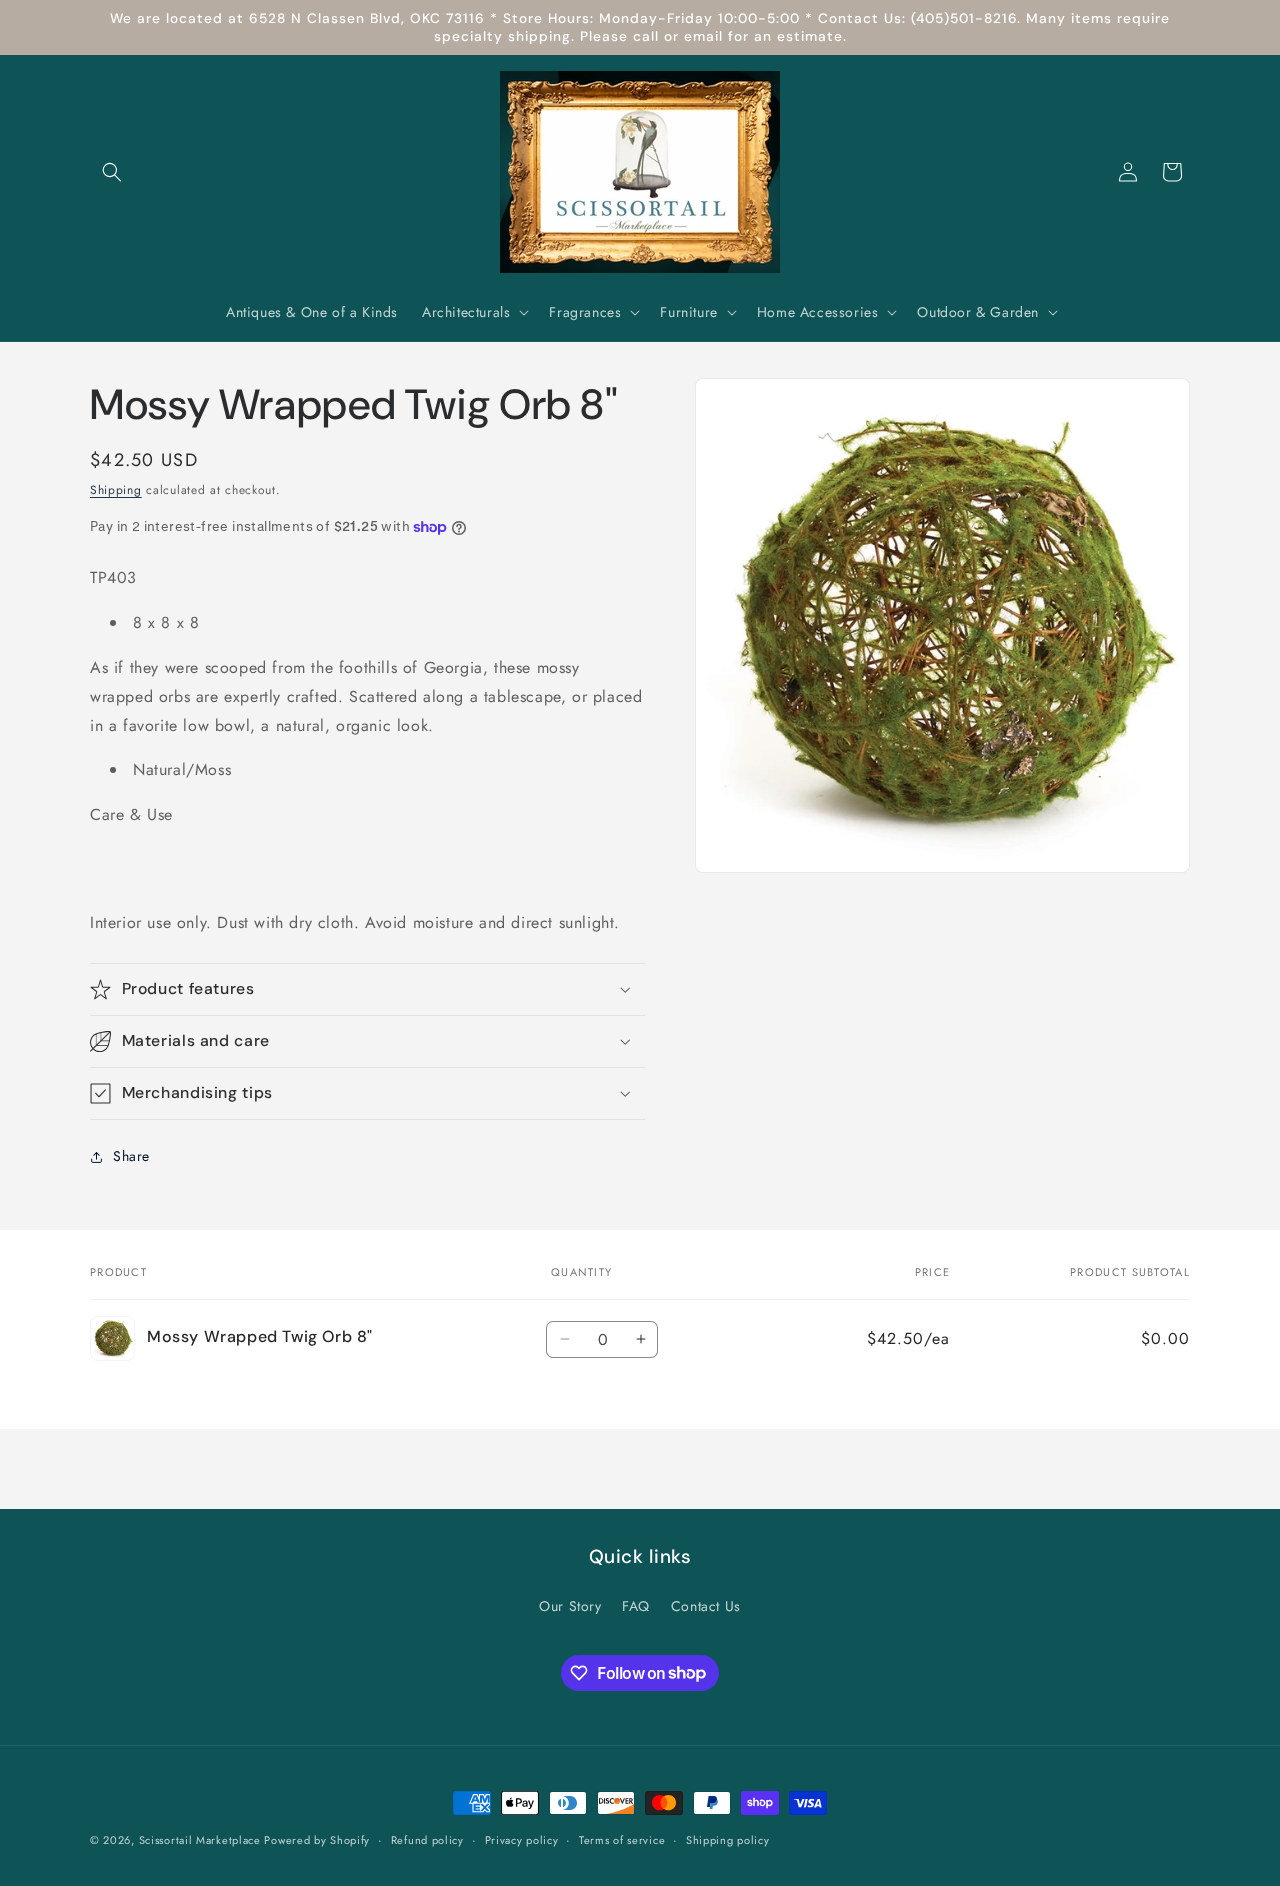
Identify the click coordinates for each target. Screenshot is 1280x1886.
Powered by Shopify (317, 1840)
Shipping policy (728, 1839)
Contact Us (706, 1606)
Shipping (116, 490)
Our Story (570, 1606)
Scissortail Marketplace (202, 1840)
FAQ (636, 1606)
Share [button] (131, 1156)
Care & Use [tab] (131, 814)
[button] (112, 172)
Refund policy (427, 1839)
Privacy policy (522, 1839)
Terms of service (622, 1839)
